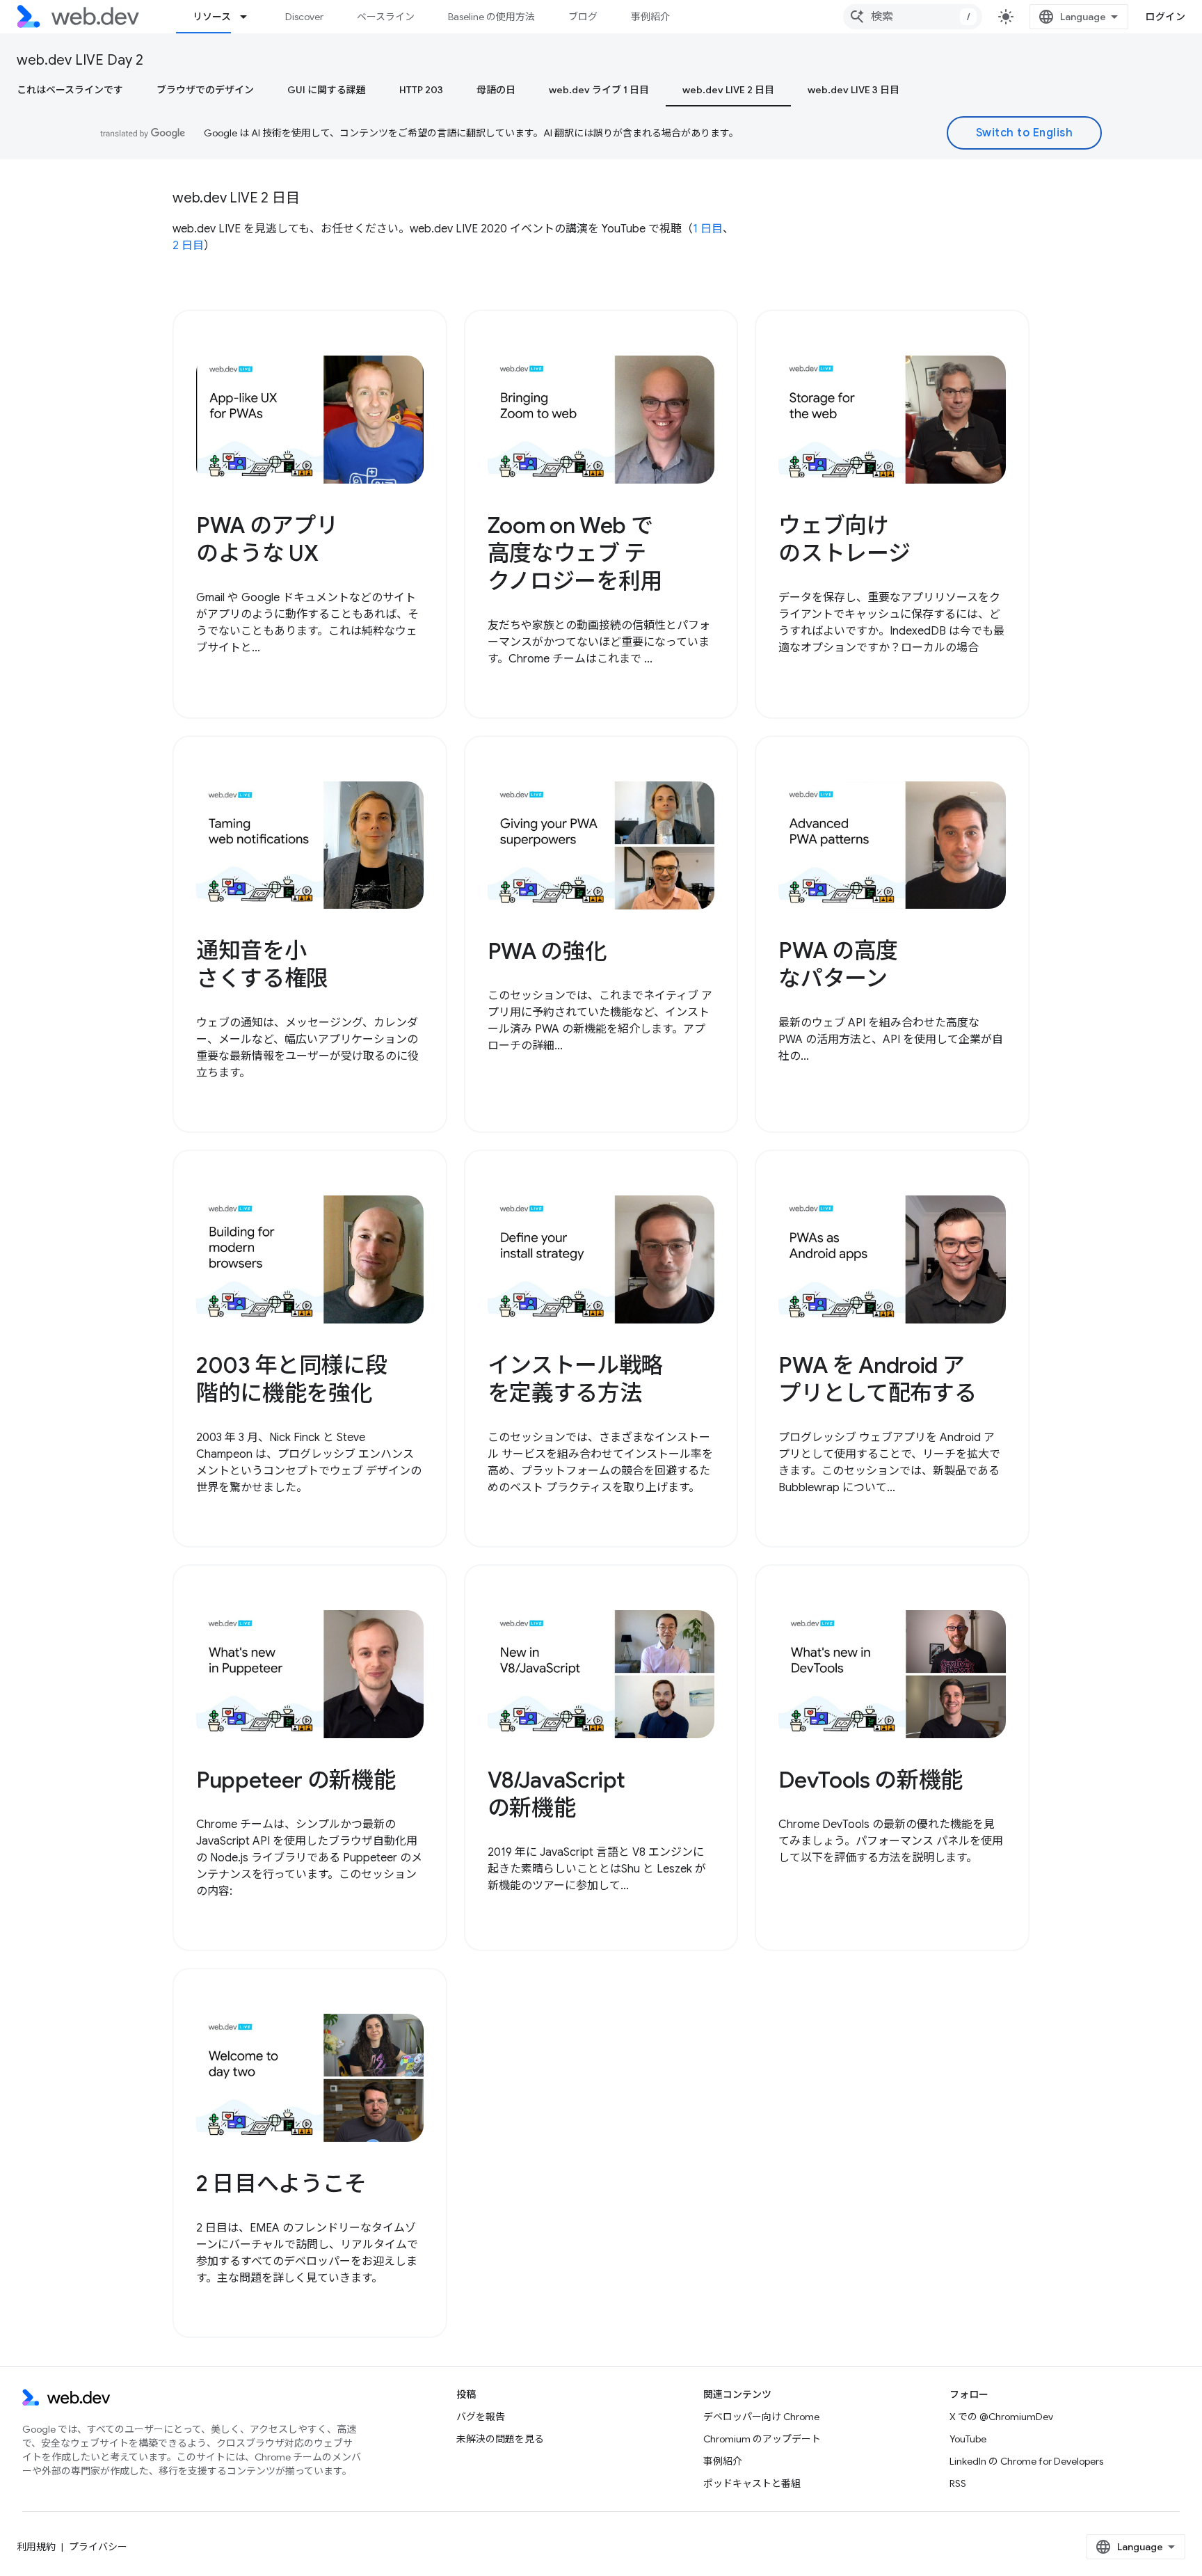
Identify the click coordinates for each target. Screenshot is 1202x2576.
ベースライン (386, 17)
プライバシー (98, 2547)
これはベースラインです (70, 90)
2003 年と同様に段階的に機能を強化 (291, 1379)
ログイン (1165, 17)
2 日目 (188, 246)
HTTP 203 (421, 90)
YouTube (968, 2439)
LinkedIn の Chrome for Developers (1026, 2461)
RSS (958, 2483)
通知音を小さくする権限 (262, 964)
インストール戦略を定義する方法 (575, 1379)
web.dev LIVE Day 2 (80, 60)
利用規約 (36, 2547)
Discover (304, 17)
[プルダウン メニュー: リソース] (250, 17)
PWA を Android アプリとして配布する (877, 1379)
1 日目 (708, 229)
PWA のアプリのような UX (267, 539)
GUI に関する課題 (327, 90)
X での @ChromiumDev (1001, 2417)
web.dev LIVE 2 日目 (728, 90)
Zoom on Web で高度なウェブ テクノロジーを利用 (575, 553)
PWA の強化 (547, 951)
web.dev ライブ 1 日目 (599, 90)
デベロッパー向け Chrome (761, 2417)
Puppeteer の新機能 (296, 1780)
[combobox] (913, 17)
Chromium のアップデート (762, 2439)
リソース (212, 17)
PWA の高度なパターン (838, 964)
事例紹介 (650, 17)
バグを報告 (481, 2417)
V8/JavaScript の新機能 (556, 1794)
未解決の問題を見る (500, 2439)
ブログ (583, 17)
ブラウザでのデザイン (205, 90)
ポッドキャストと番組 (752, 2483)
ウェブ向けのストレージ (844, 539)
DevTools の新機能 (871, 1780)
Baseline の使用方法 (491, 17)
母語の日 (496, 90)
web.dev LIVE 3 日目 (854, 90)
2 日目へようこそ (281, 2184)
